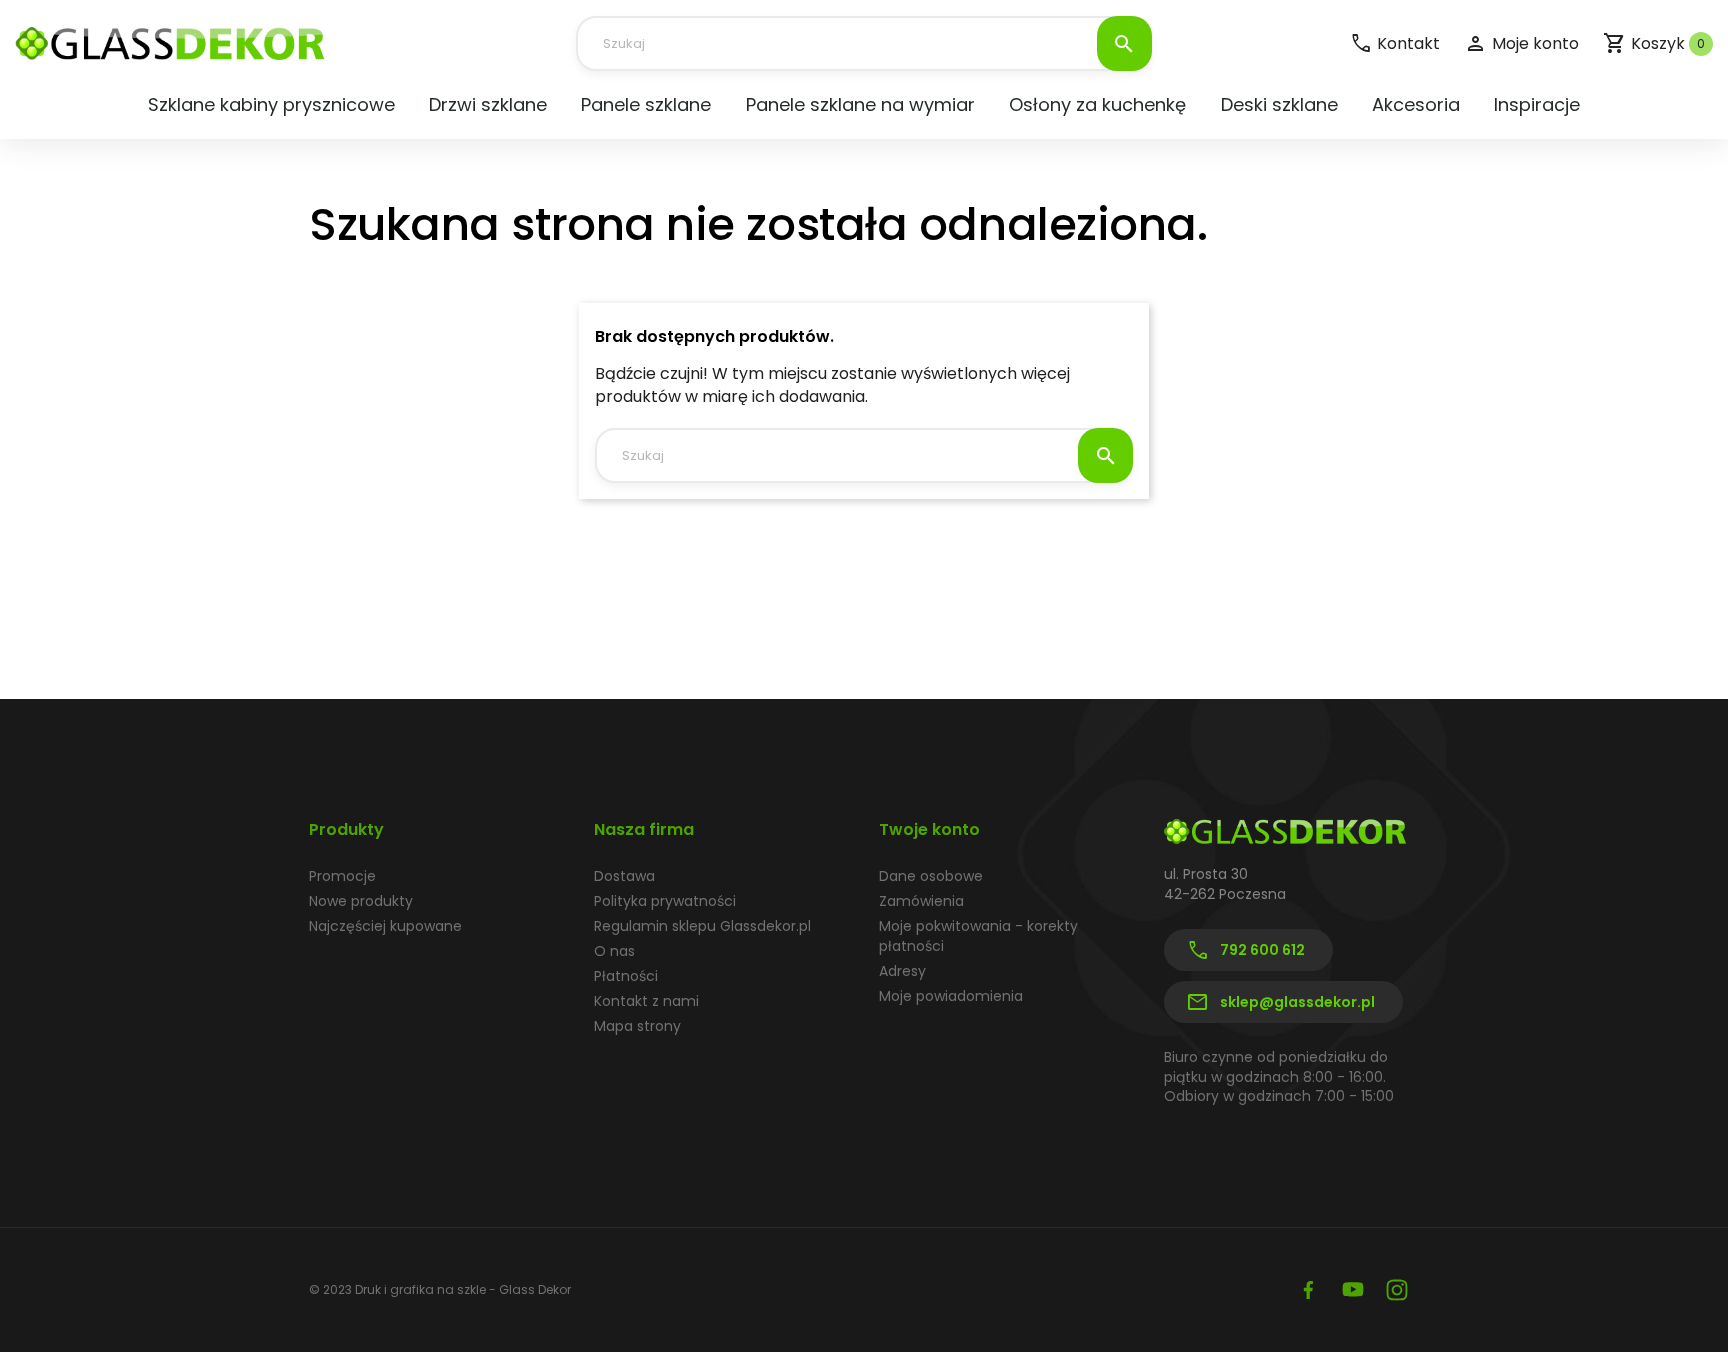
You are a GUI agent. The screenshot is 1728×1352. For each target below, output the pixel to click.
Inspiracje (1537, 104)
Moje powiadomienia (951, 996)
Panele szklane (646, 104)
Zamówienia (921, 901)
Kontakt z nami (646, 1001)
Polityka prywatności (665, 901)
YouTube (1353, 1290)
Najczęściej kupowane (385, 926)
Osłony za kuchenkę (1097, 104)
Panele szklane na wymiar (860, 104)
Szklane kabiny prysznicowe (271, 104)
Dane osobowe (931, 876)
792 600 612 (1245, 951)
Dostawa (624, 876)
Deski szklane (1279, 104)
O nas (614, 951)
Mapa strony (637, 1026)
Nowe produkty (361, 901)
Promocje (342, 876)
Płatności (626, 976)
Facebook (1309, 1290)
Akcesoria (1416, 104)
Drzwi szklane (488, 104)
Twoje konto (929, 829)
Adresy (902, 971)
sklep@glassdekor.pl (1280, 1003)
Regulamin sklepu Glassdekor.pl (702, 926)
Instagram (1397, 1290)
